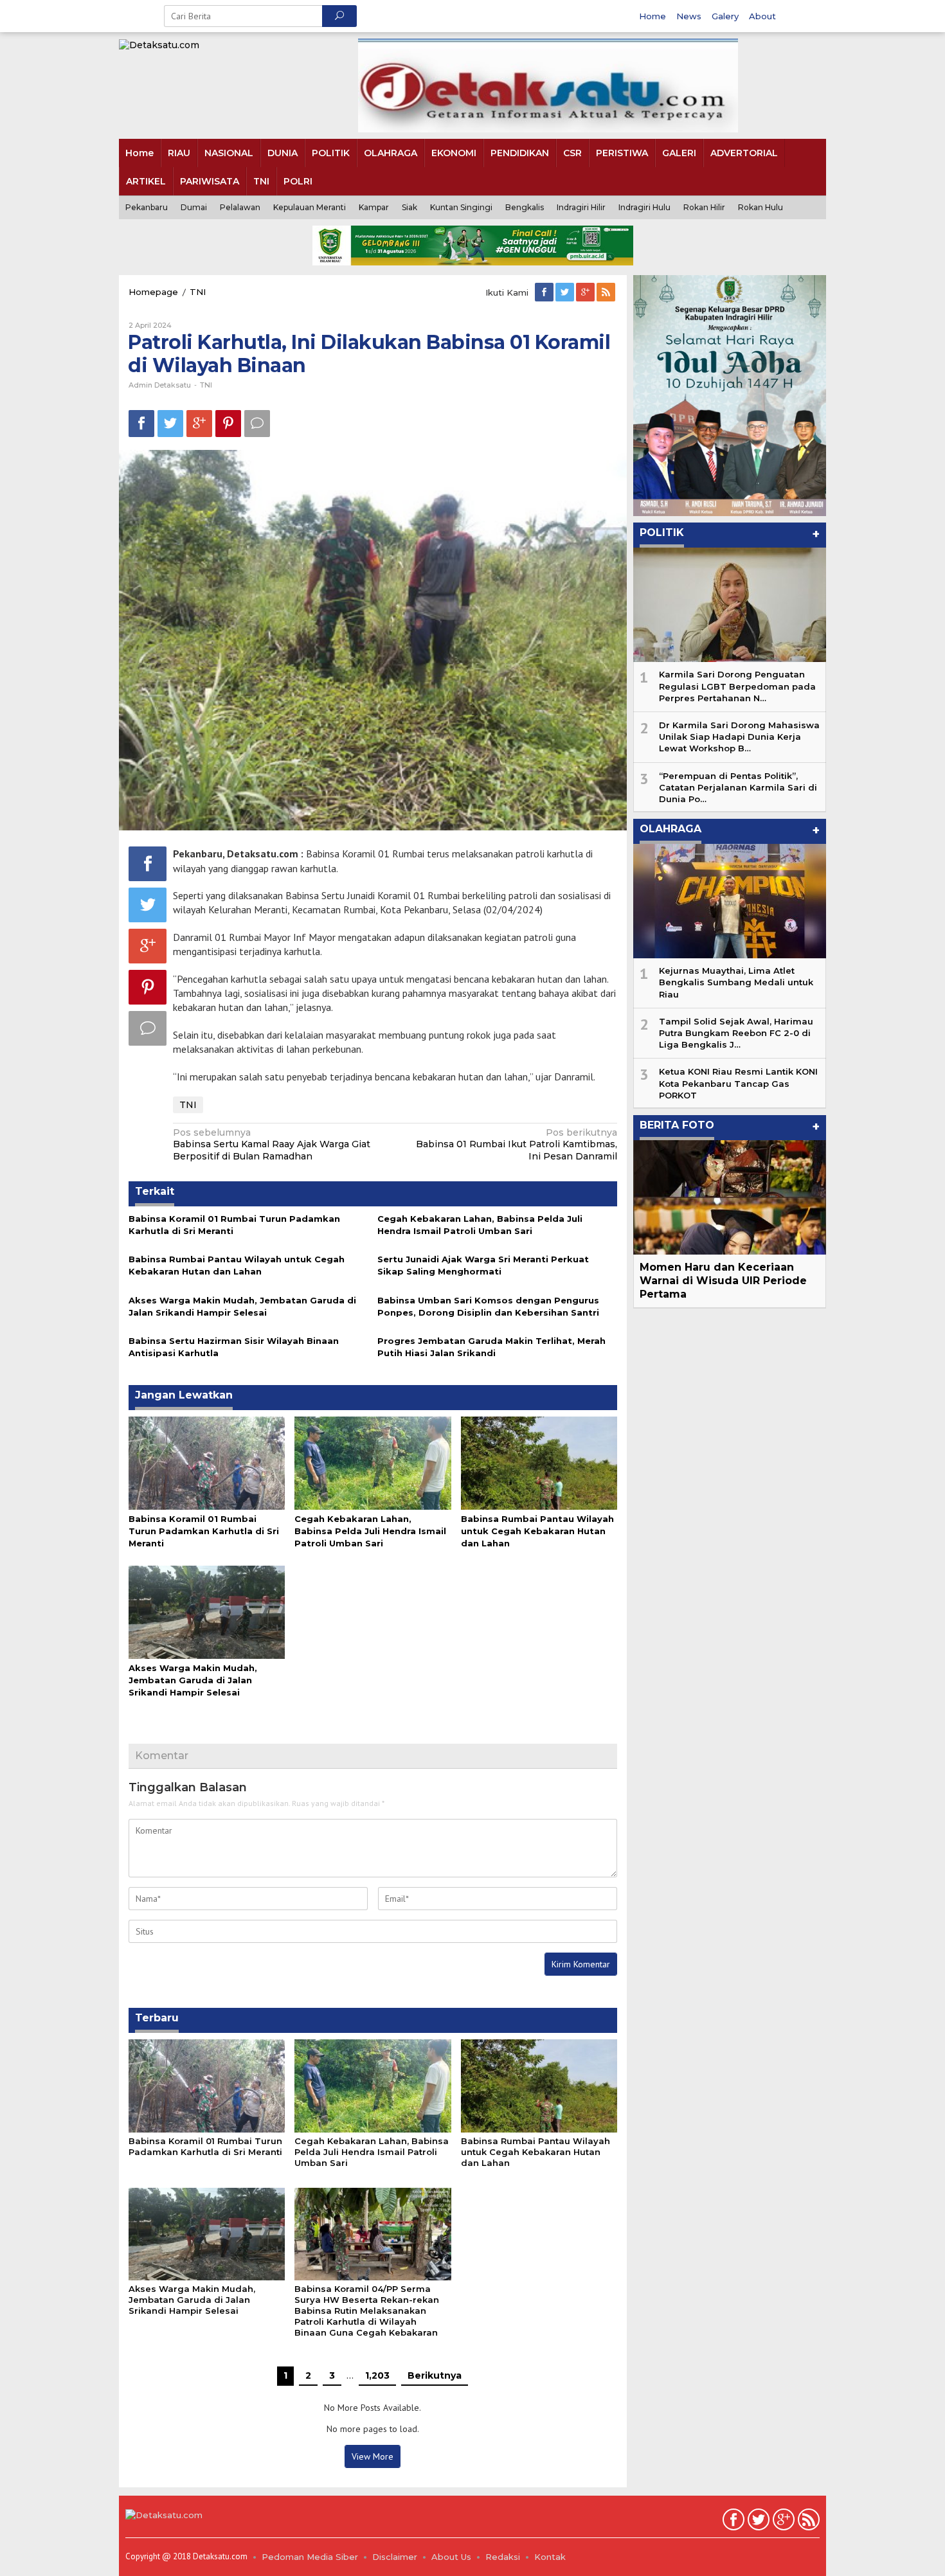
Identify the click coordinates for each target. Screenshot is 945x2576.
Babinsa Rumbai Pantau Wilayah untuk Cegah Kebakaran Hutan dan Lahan (537, 1531)
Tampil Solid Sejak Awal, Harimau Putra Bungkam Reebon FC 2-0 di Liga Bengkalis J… (736, 1033)
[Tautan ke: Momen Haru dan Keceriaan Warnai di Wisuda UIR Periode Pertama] (730, 1197)
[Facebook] (545, 292)
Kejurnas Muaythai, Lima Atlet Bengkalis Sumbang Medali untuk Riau (736, 982)
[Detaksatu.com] (159, 44)
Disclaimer (395, 2557)
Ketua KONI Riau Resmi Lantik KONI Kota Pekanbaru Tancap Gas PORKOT (738, 1083)
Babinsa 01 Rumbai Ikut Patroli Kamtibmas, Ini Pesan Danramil (517, 1144)
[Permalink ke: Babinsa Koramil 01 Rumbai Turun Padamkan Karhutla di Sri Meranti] (207, 1462)
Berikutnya (435, 2375)
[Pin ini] (228, 423)
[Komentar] (257, 423)
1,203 (377, 2375)
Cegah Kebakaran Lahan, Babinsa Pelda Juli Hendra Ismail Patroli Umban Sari (370, 1531)
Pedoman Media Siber (310, 2557)
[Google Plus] (586, 292)
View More (373, 2456)
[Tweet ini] (170, 423)
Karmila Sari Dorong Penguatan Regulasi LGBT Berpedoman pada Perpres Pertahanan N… (737, 686)
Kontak (550, 2557)
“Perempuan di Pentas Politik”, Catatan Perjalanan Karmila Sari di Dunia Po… (738, 787)
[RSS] (607, 292)
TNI (206, 385)
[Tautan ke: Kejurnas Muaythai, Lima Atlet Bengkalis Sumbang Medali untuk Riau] (730, 901)
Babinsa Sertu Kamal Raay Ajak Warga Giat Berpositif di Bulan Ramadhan (272, 1144)
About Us (451, 2557)
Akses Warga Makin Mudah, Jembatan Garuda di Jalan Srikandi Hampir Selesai (193, 1680)
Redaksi (503, 2557)
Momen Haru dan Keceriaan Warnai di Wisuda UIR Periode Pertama (723, 1281)
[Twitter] (566, 292)
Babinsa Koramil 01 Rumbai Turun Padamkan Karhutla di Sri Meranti (204, 1531)
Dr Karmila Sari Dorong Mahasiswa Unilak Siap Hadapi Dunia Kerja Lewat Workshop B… (739, 737)
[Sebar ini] (141, 423)
